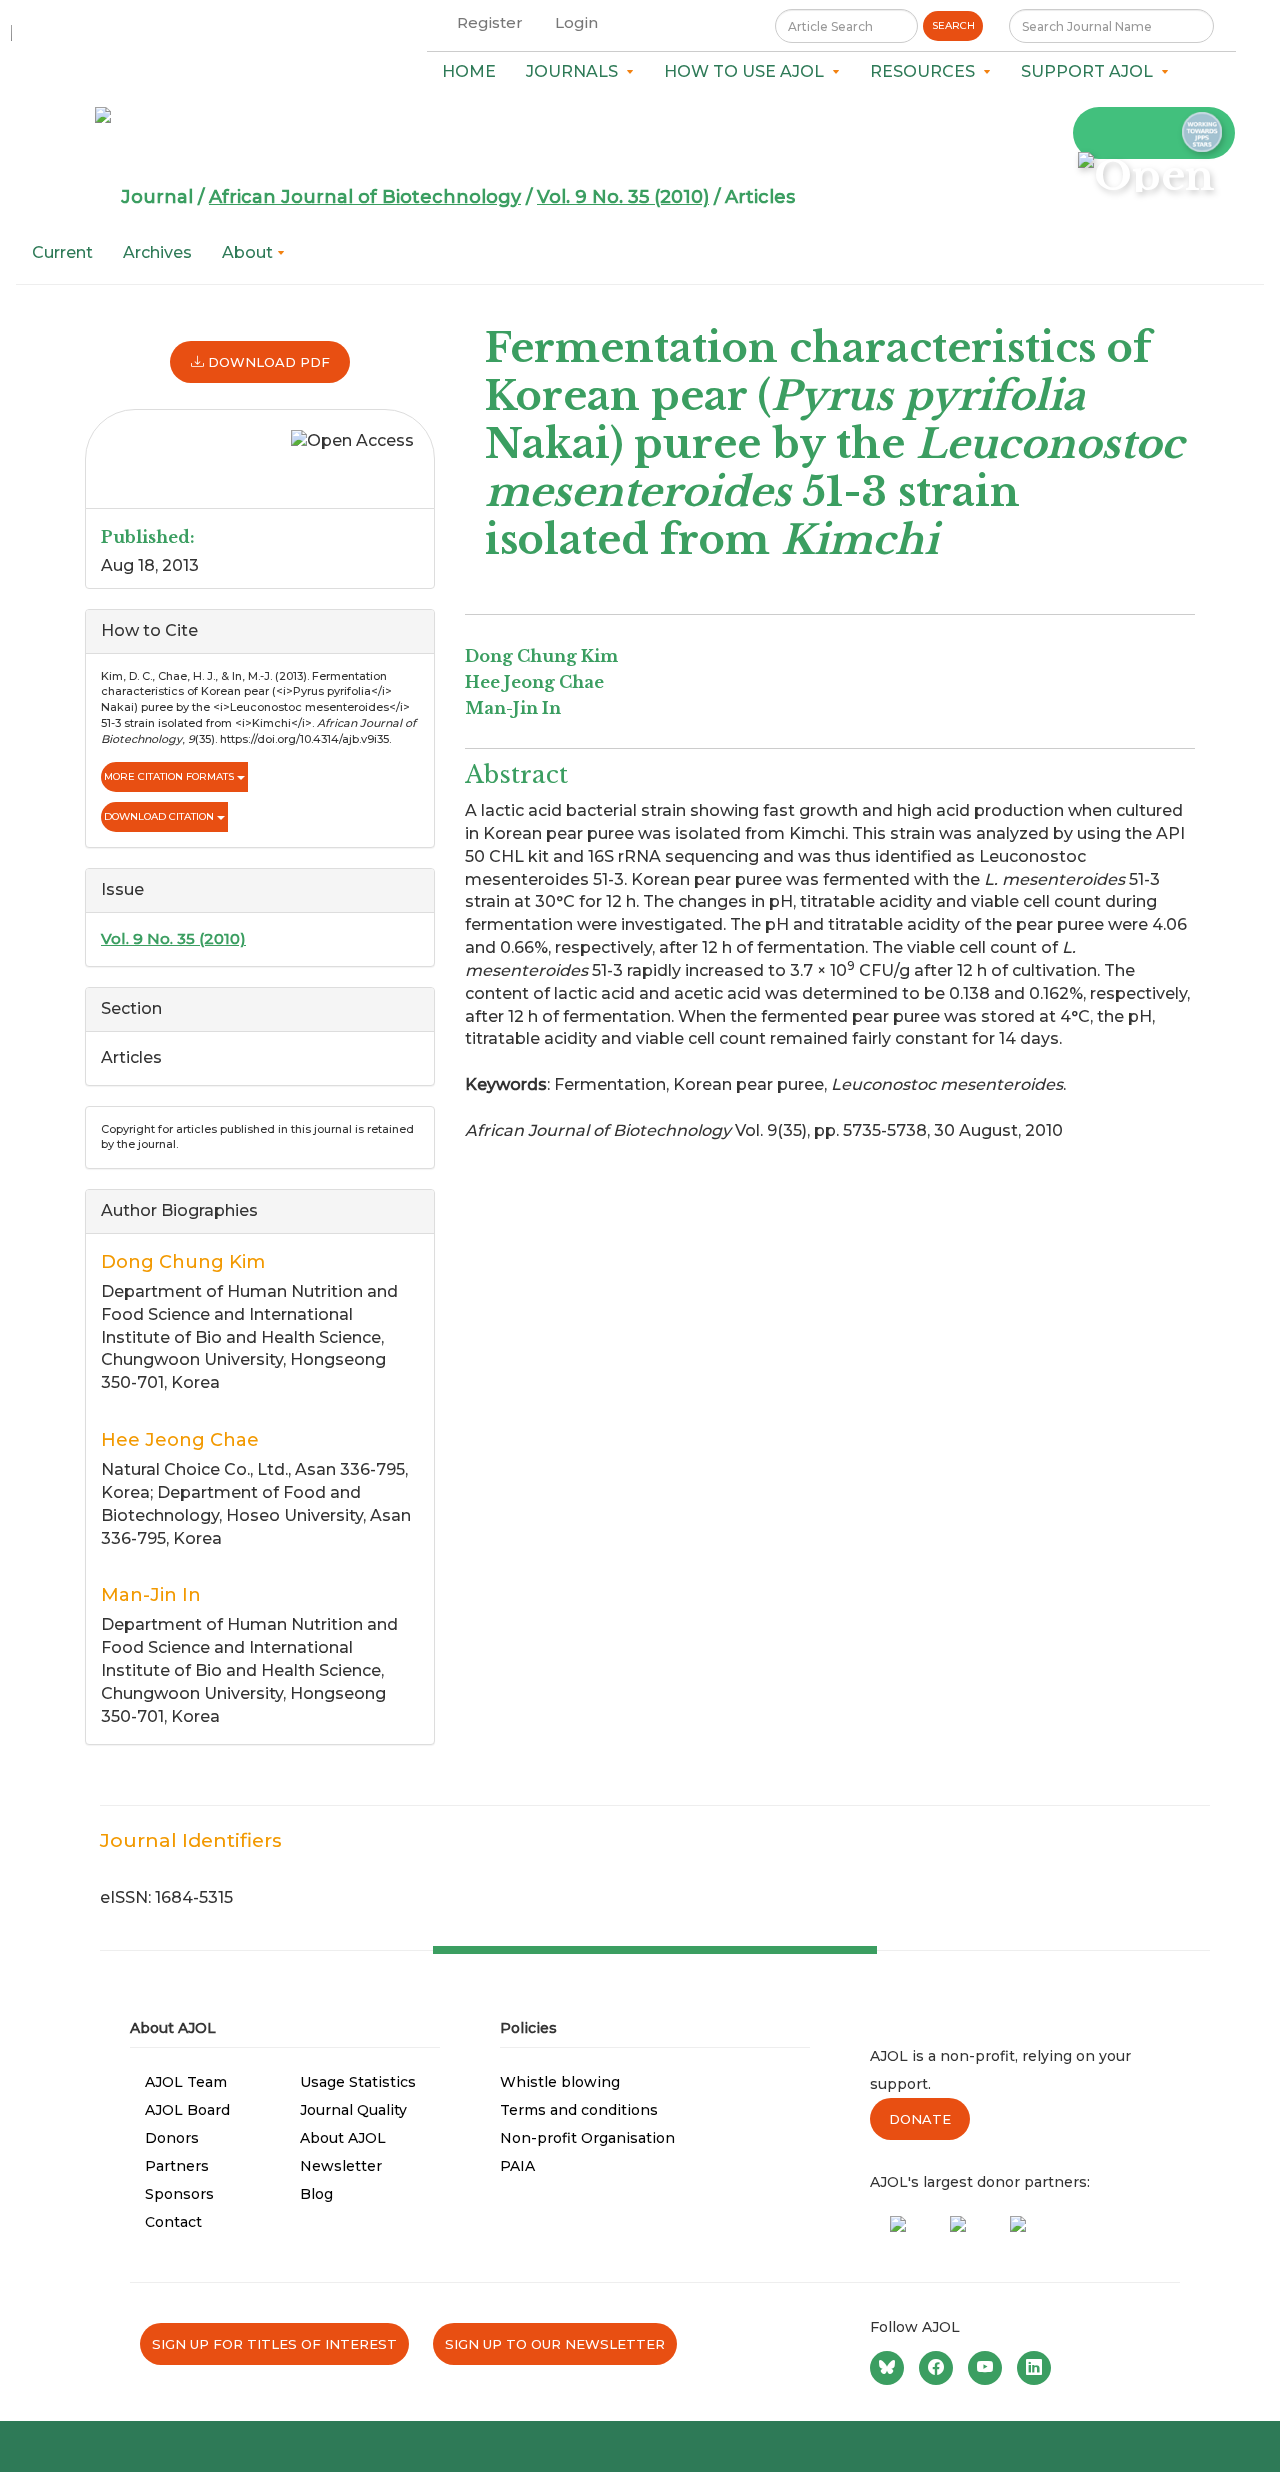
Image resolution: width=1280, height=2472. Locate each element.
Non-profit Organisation (587, 2138)
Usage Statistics (358, 2082)
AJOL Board (187, 2110)
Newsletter (341, 2166)
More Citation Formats (170, 776)
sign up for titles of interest (274, 2344)
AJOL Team (186, 2082)
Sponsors (179, 2194)
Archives (157, 252)
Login (576, 22)
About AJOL (343, 2138)
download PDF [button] (267, 362)
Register (490, 22)
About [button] (249, 252)
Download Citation (160, 816)
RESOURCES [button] (926, 71)
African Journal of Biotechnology (365, 197)
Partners (177, 2166)
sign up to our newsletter (555, 2344)
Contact (173, 2222)
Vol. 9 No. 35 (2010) (623, 197)
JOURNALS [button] (576, 71)
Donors (172, 2138)
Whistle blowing (560, 2082)
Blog (316, 2194)
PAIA (517, 2166)
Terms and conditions (579, 2110)
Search (953, 25)
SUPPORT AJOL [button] (1091, 71)
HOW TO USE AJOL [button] (748, 71)
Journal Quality (353, 2110)
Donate (920, 2119)
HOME (469, 71)
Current (62, 252)
